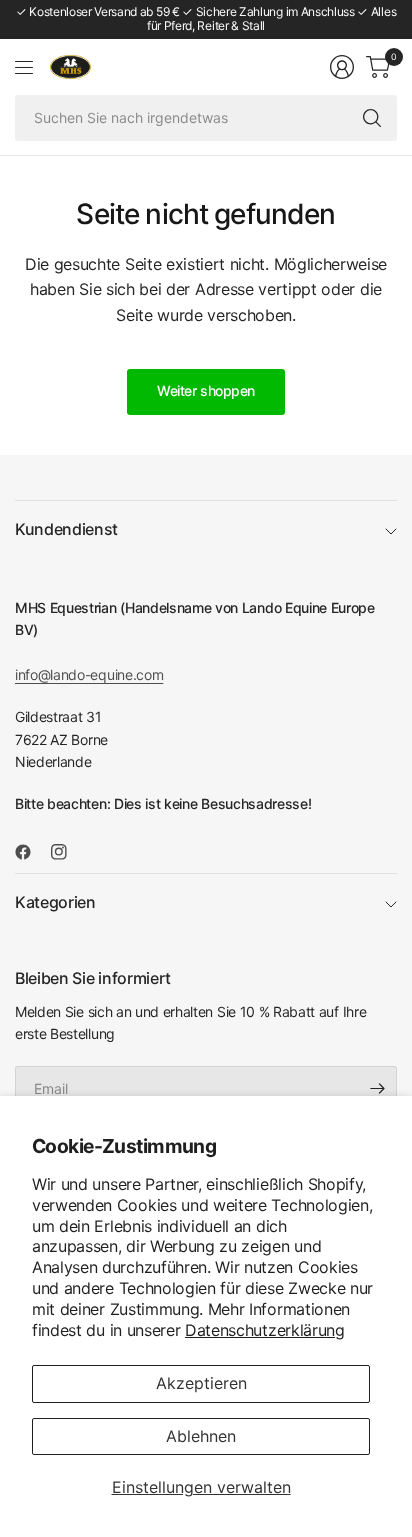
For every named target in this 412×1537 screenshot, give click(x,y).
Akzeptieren (201, 1383)
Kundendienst (66, 529)
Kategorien (55, 902)
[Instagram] (67, 852)
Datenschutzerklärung (265, 1330)
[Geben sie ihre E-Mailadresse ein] (377, 1089)
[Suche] (372, 118)
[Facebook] (31, 852)
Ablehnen (201, 1436)
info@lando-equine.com (89, 674)
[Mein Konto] (342, 67)
